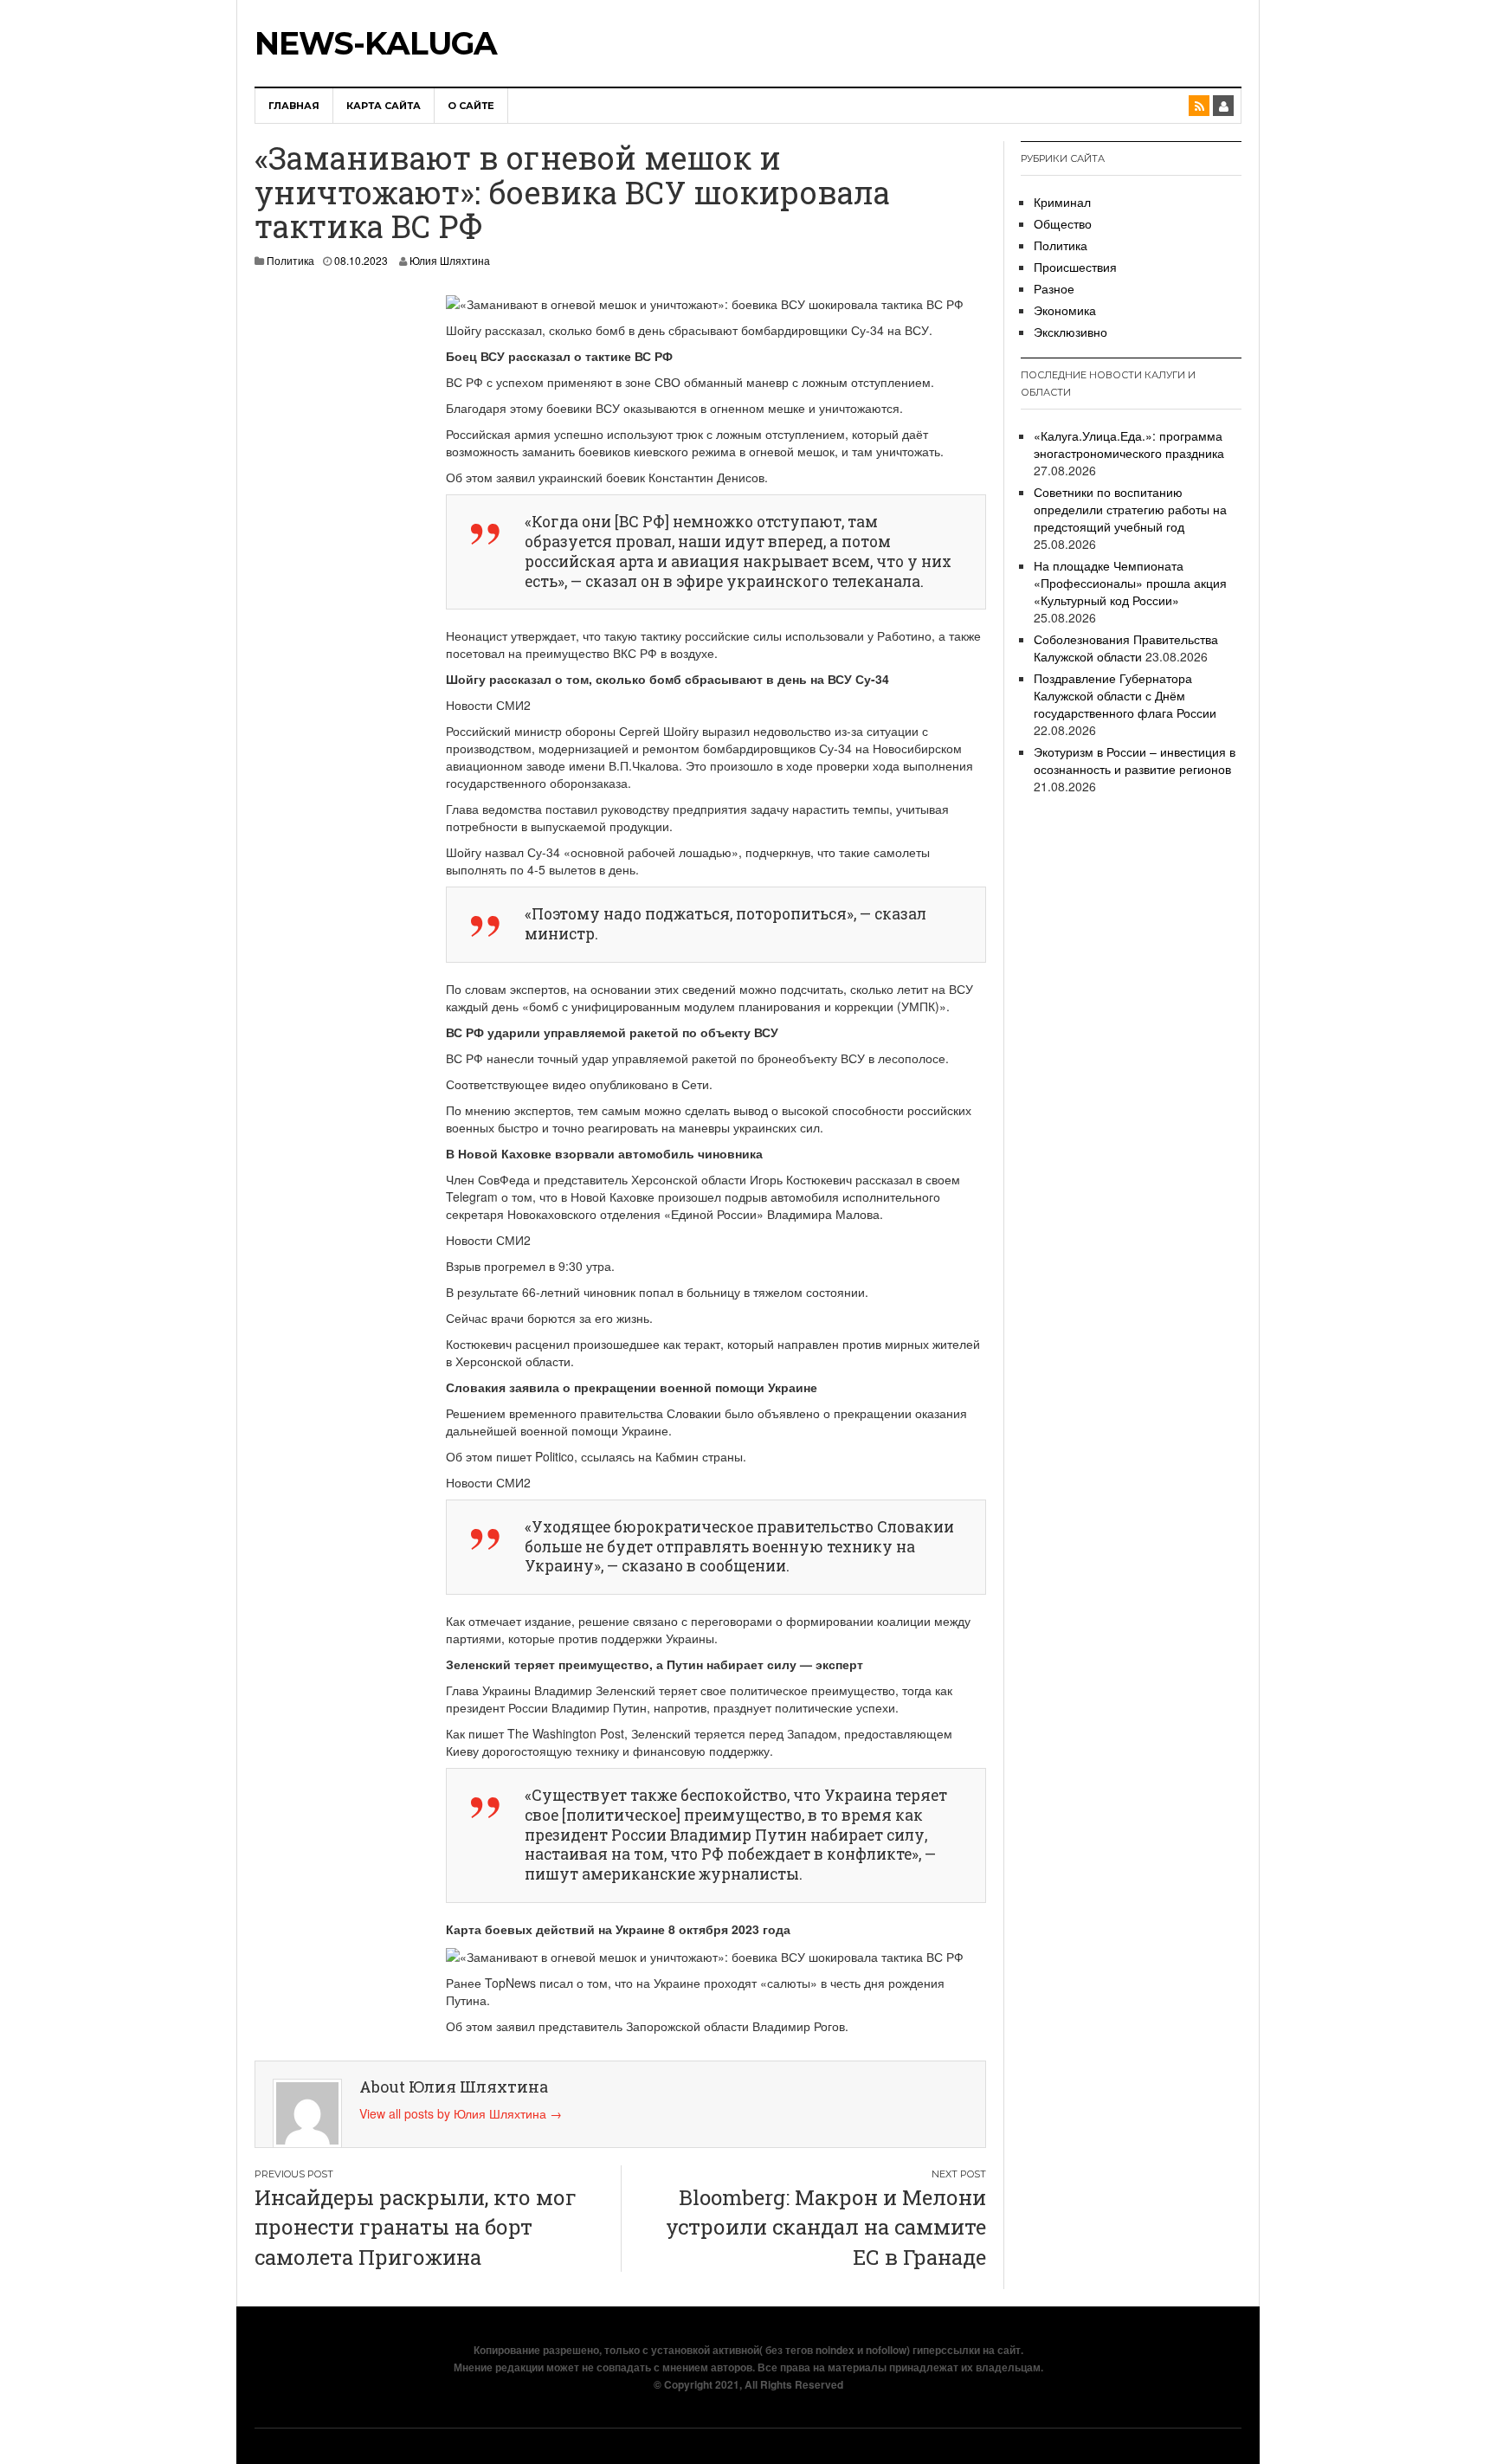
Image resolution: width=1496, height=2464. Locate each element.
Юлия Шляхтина (450, 260)
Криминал (1062, 202)
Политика (290, 260)
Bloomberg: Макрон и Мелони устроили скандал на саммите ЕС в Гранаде (826, 2227)
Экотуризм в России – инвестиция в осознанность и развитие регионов (1135, 760)
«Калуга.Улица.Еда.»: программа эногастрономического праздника (1129, 444)
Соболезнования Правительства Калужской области (1126, 648)
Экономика (1065, 310)
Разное (1054, 288)
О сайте (471, 106)
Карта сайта (384, 106)
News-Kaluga (376, 43)
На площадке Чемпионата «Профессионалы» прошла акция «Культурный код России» (1130, 583)
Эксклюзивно (1070, 332)
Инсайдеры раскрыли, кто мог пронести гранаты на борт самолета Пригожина (416, 2227)
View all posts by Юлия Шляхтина (461, 2113)
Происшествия (1075, 267)
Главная (294, 106)
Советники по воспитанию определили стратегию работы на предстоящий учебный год (1130, 509)
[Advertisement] (333, 553)
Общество (1063, 223)
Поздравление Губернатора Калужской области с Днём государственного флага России (1125, 695)
